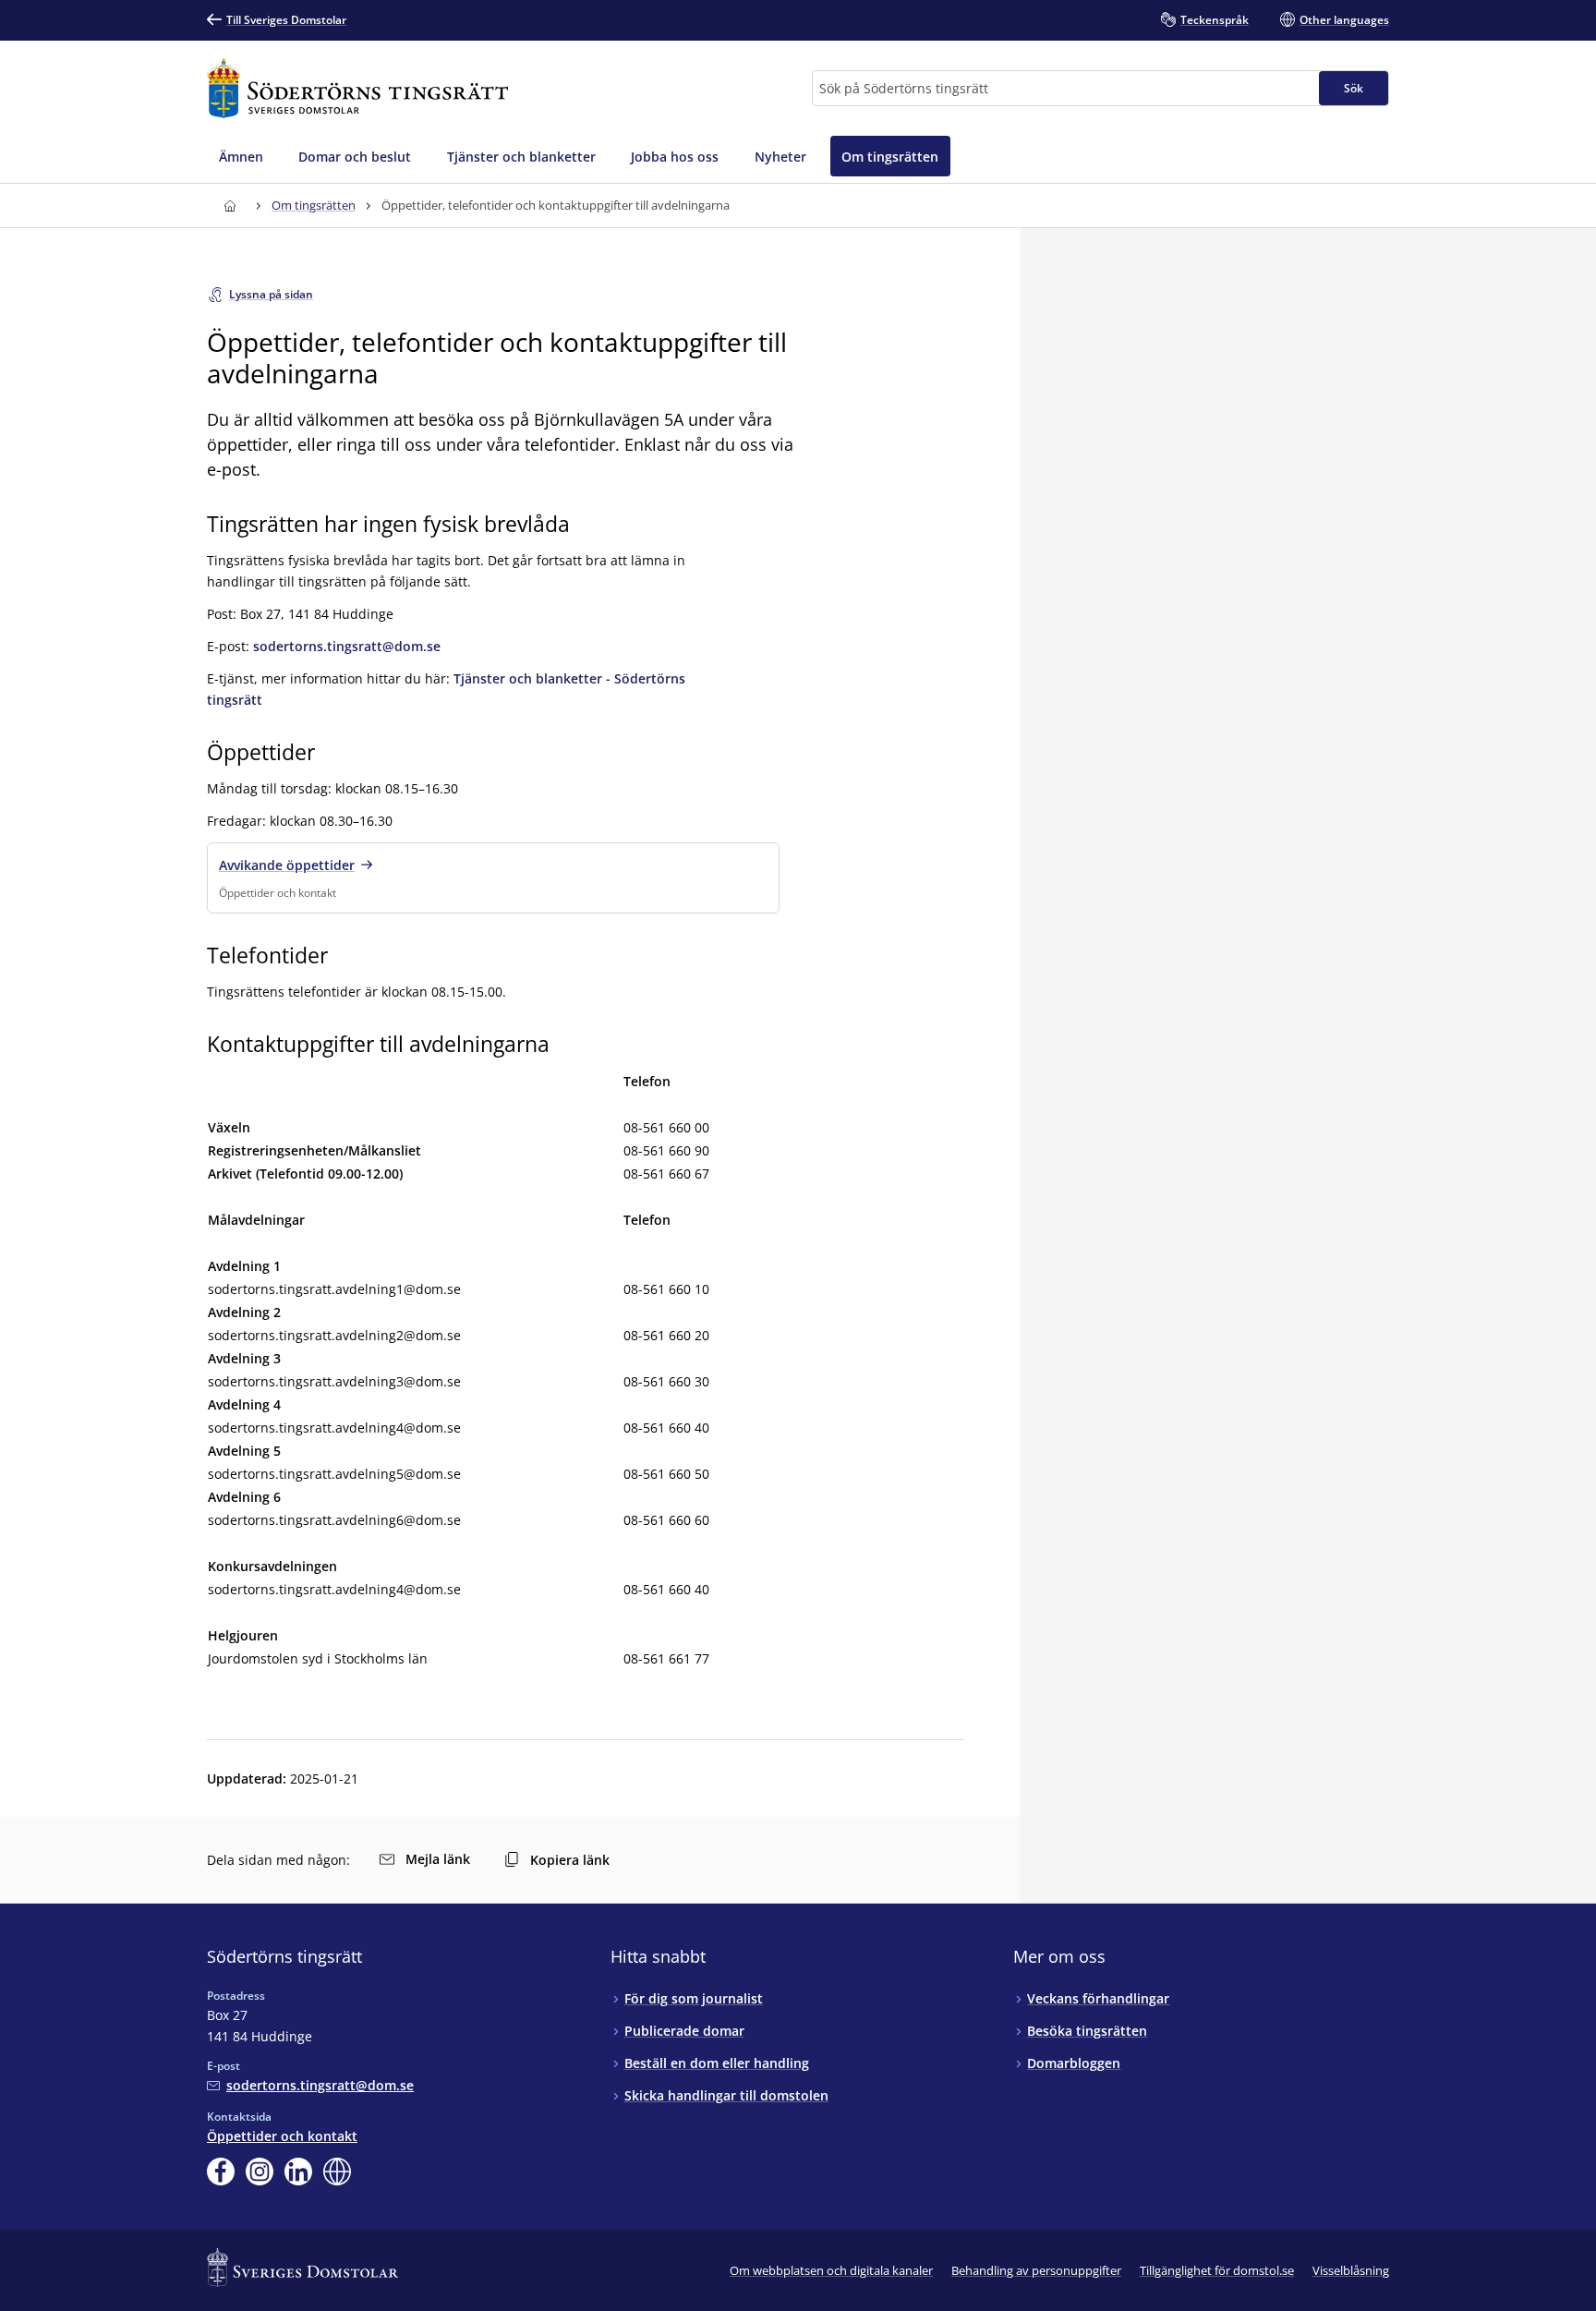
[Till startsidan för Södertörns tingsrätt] (357, 88)
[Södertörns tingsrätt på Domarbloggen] (337, 2172)
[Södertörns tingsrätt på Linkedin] (298, 2172)
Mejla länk (438, 1859)
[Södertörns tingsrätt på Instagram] (260, 2172)
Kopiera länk (570, 1860)
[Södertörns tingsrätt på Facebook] (221, 2172)
